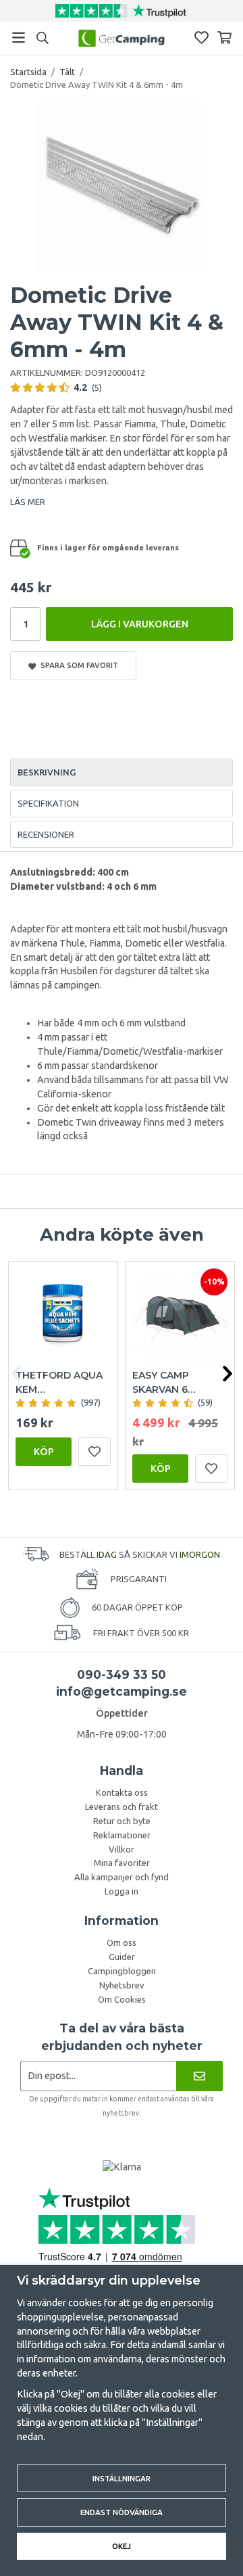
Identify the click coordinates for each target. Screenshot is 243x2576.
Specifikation (48, 803)
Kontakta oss (122, 1792)
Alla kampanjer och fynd (122, 1877)
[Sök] (42, 38)
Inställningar (122, 2478)
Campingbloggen (122, 1971)
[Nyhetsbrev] (199, 2076)
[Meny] (19, 38)
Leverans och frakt (122, 1807)
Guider (122, 1957)
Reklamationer (122, 1835)
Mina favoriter (122, 1863)
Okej (122, 2546)
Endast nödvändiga (122, 2512)
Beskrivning (47, 772)
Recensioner (46, 834)
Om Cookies (122, 1999)
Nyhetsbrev (122, 1985)
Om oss (122, 1942)
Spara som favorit (77, 665)
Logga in (122, 1891)
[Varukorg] (224, 38)
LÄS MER (28, 502)
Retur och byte (122, 1821)
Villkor (122, 1849)
